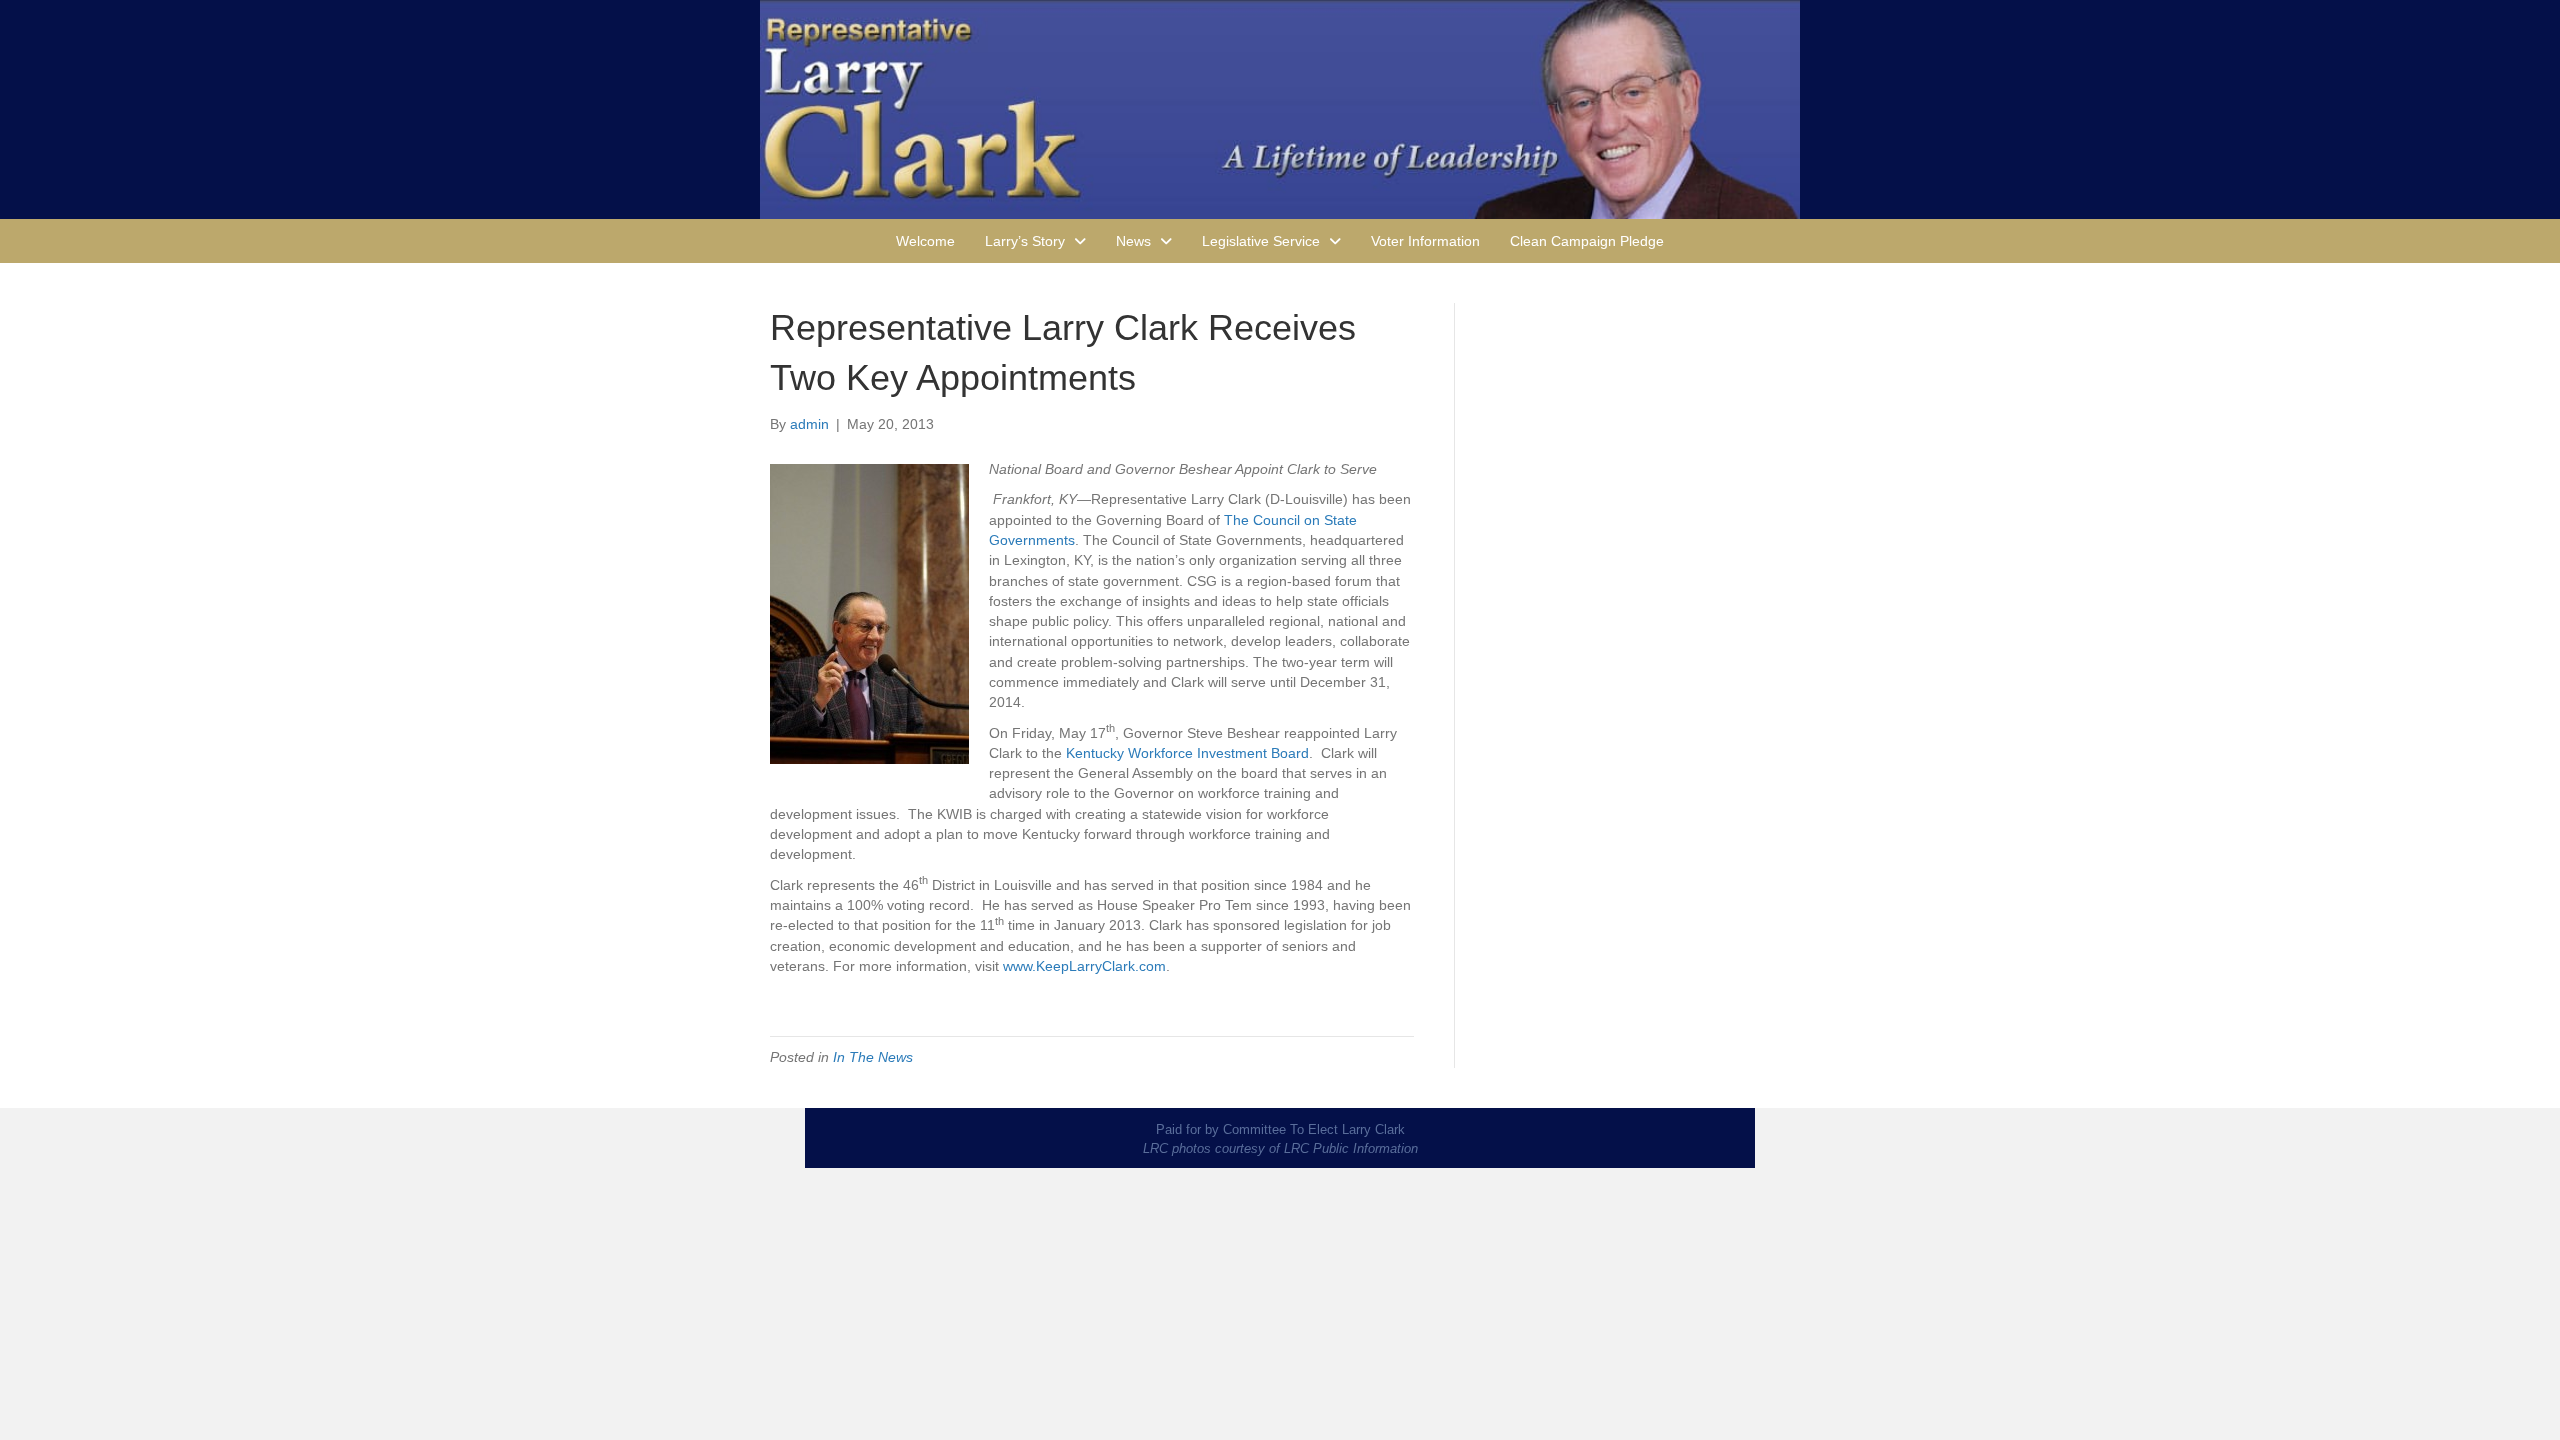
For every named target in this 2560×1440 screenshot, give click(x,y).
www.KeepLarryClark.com (1084, 966)
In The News (873, 1057)
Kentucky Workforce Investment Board (1187, 753)
